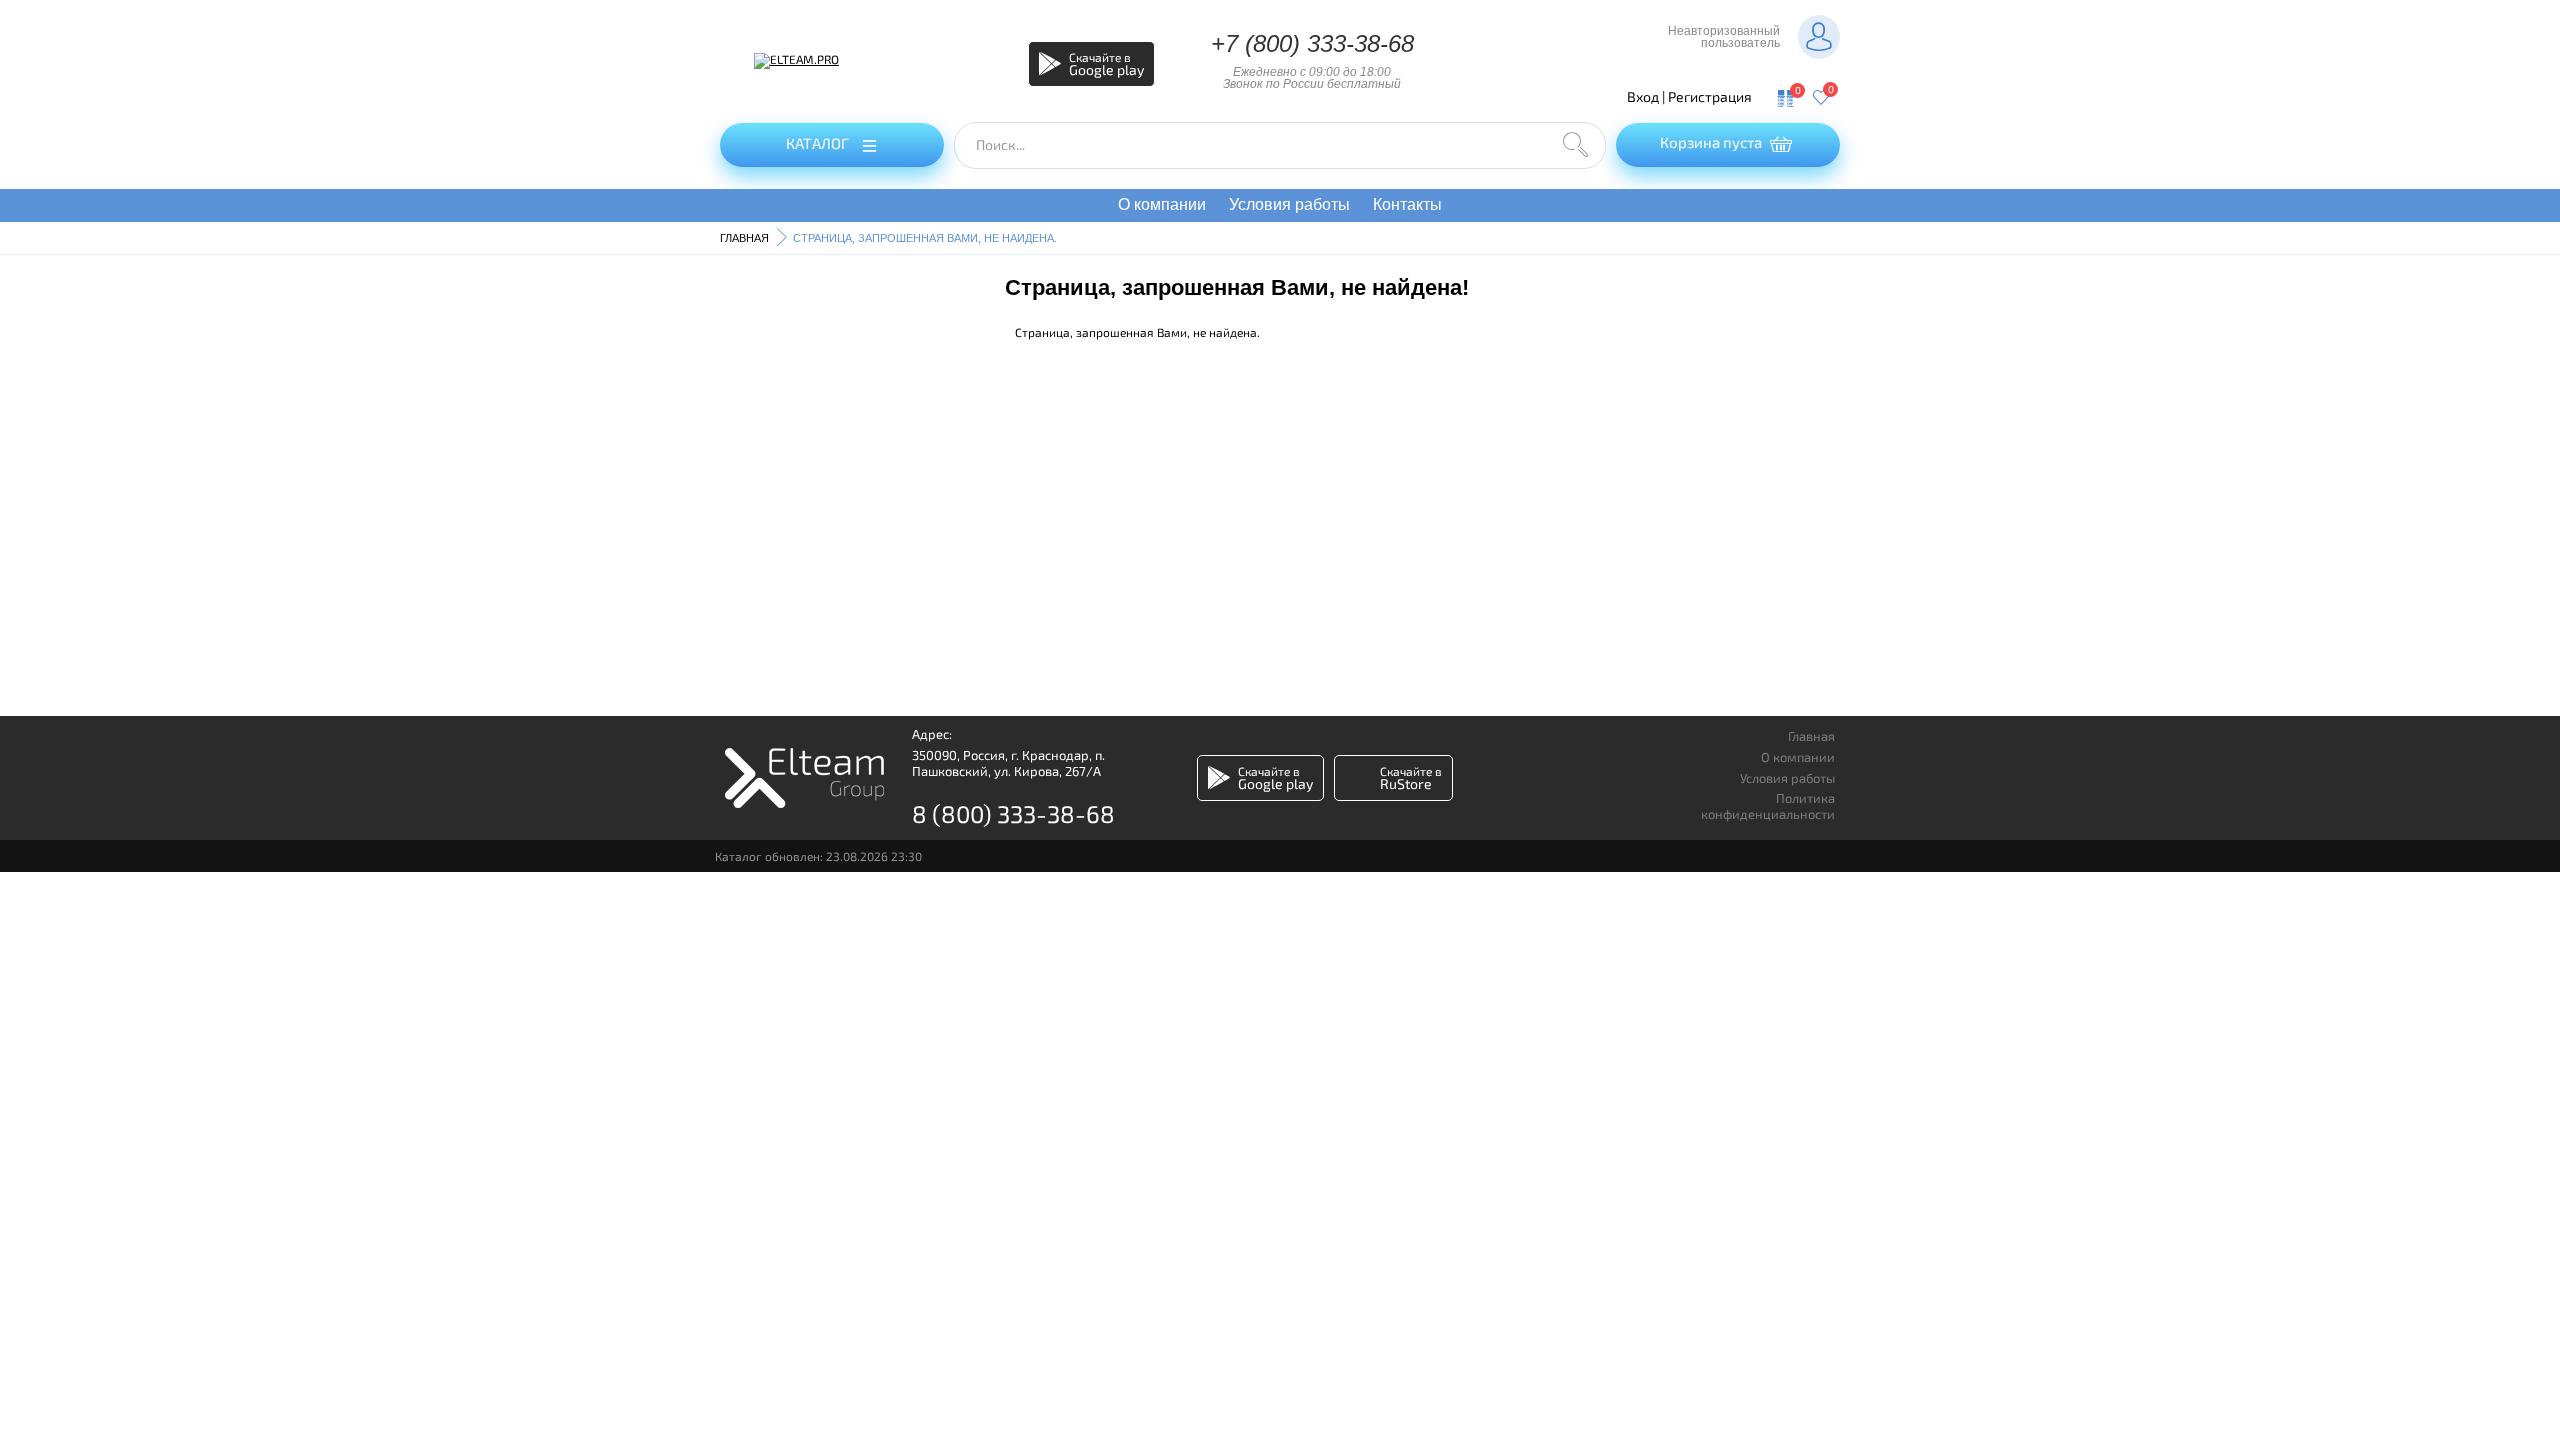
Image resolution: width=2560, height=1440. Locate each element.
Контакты (1407, 204)
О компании (1162, 204)
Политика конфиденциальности (1768, 806)
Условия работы (1289, 204)
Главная (1811, 736)
